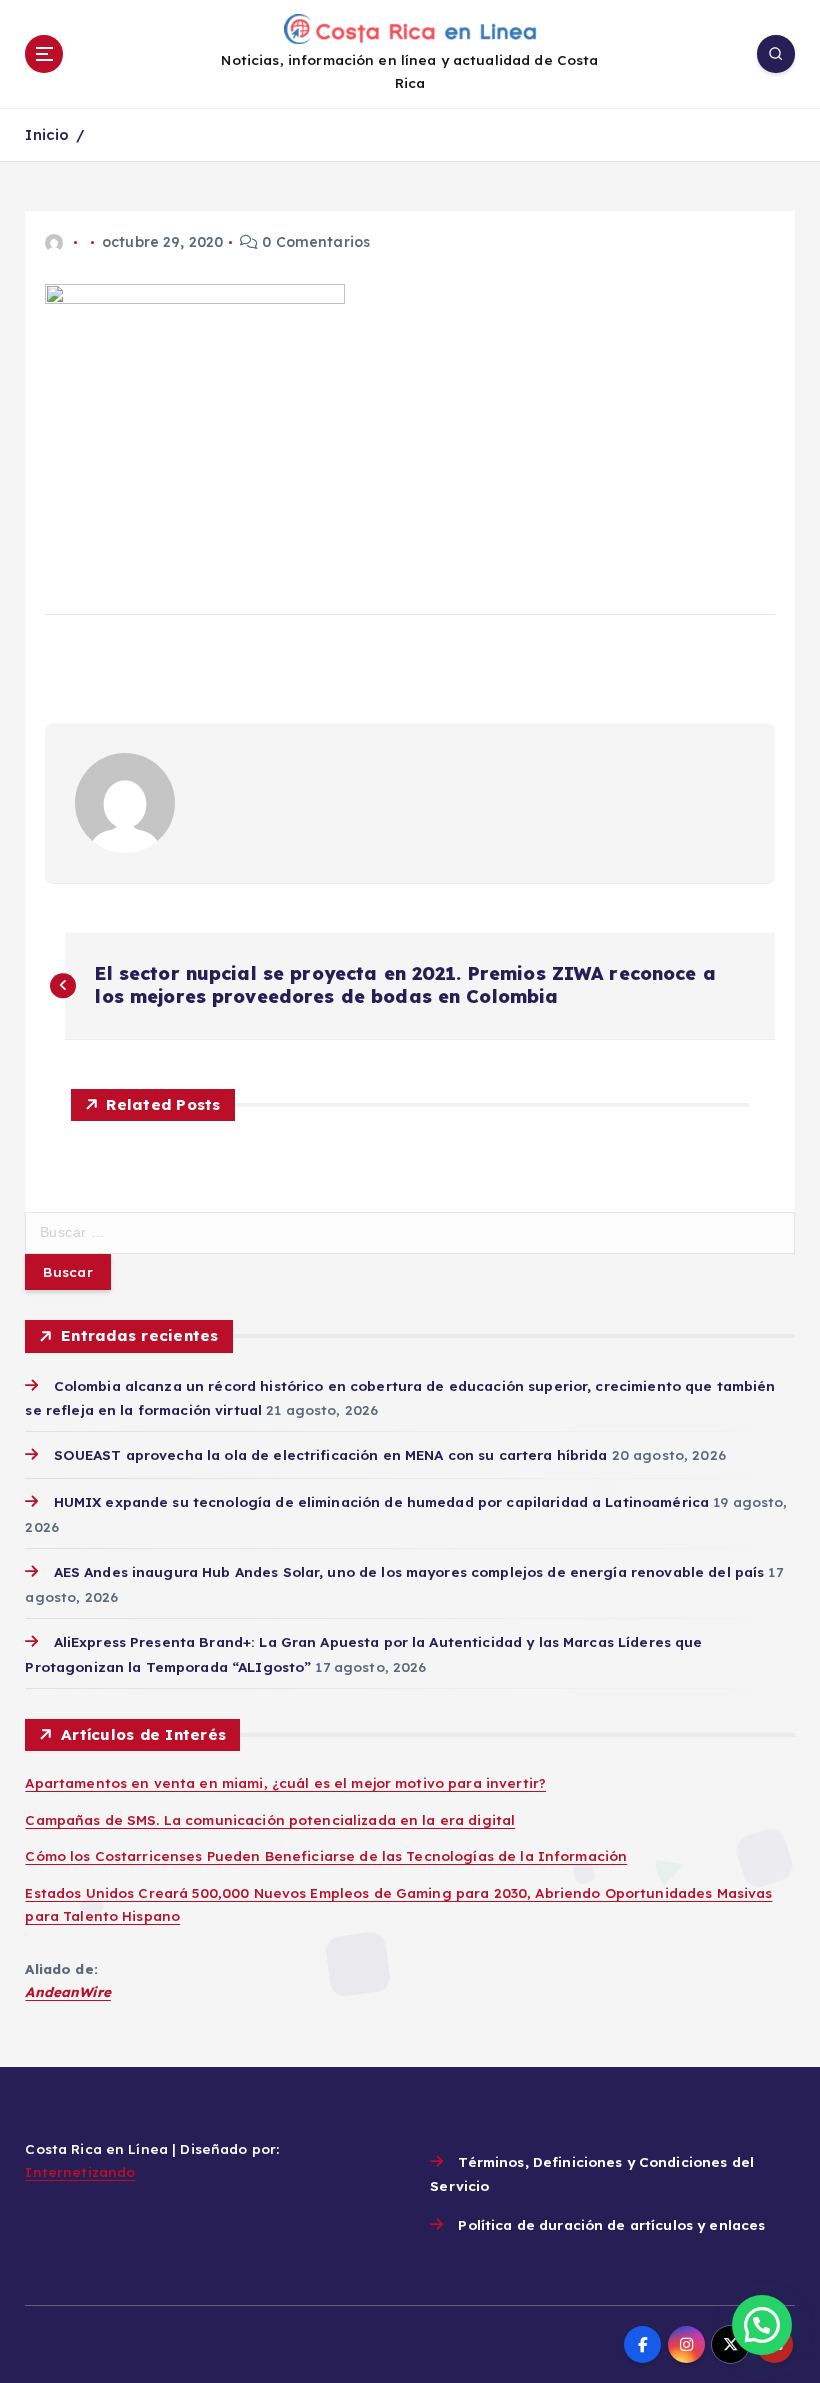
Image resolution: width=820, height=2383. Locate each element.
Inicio (47, 134)
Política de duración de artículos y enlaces (611, 2224)
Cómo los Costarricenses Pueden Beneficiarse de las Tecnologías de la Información (326, 1855)
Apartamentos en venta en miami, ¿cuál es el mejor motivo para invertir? (285, 1782)
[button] (762, 2325)
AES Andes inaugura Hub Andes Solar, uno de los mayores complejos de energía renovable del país (409, 1571)
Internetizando (80, 2171)
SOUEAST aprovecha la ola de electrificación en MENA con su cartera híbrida (330, 1454)
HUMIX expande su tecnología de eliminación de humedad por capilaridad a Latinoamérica (381, 1501)
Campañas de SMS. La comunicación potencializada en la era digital (270, 1819)
